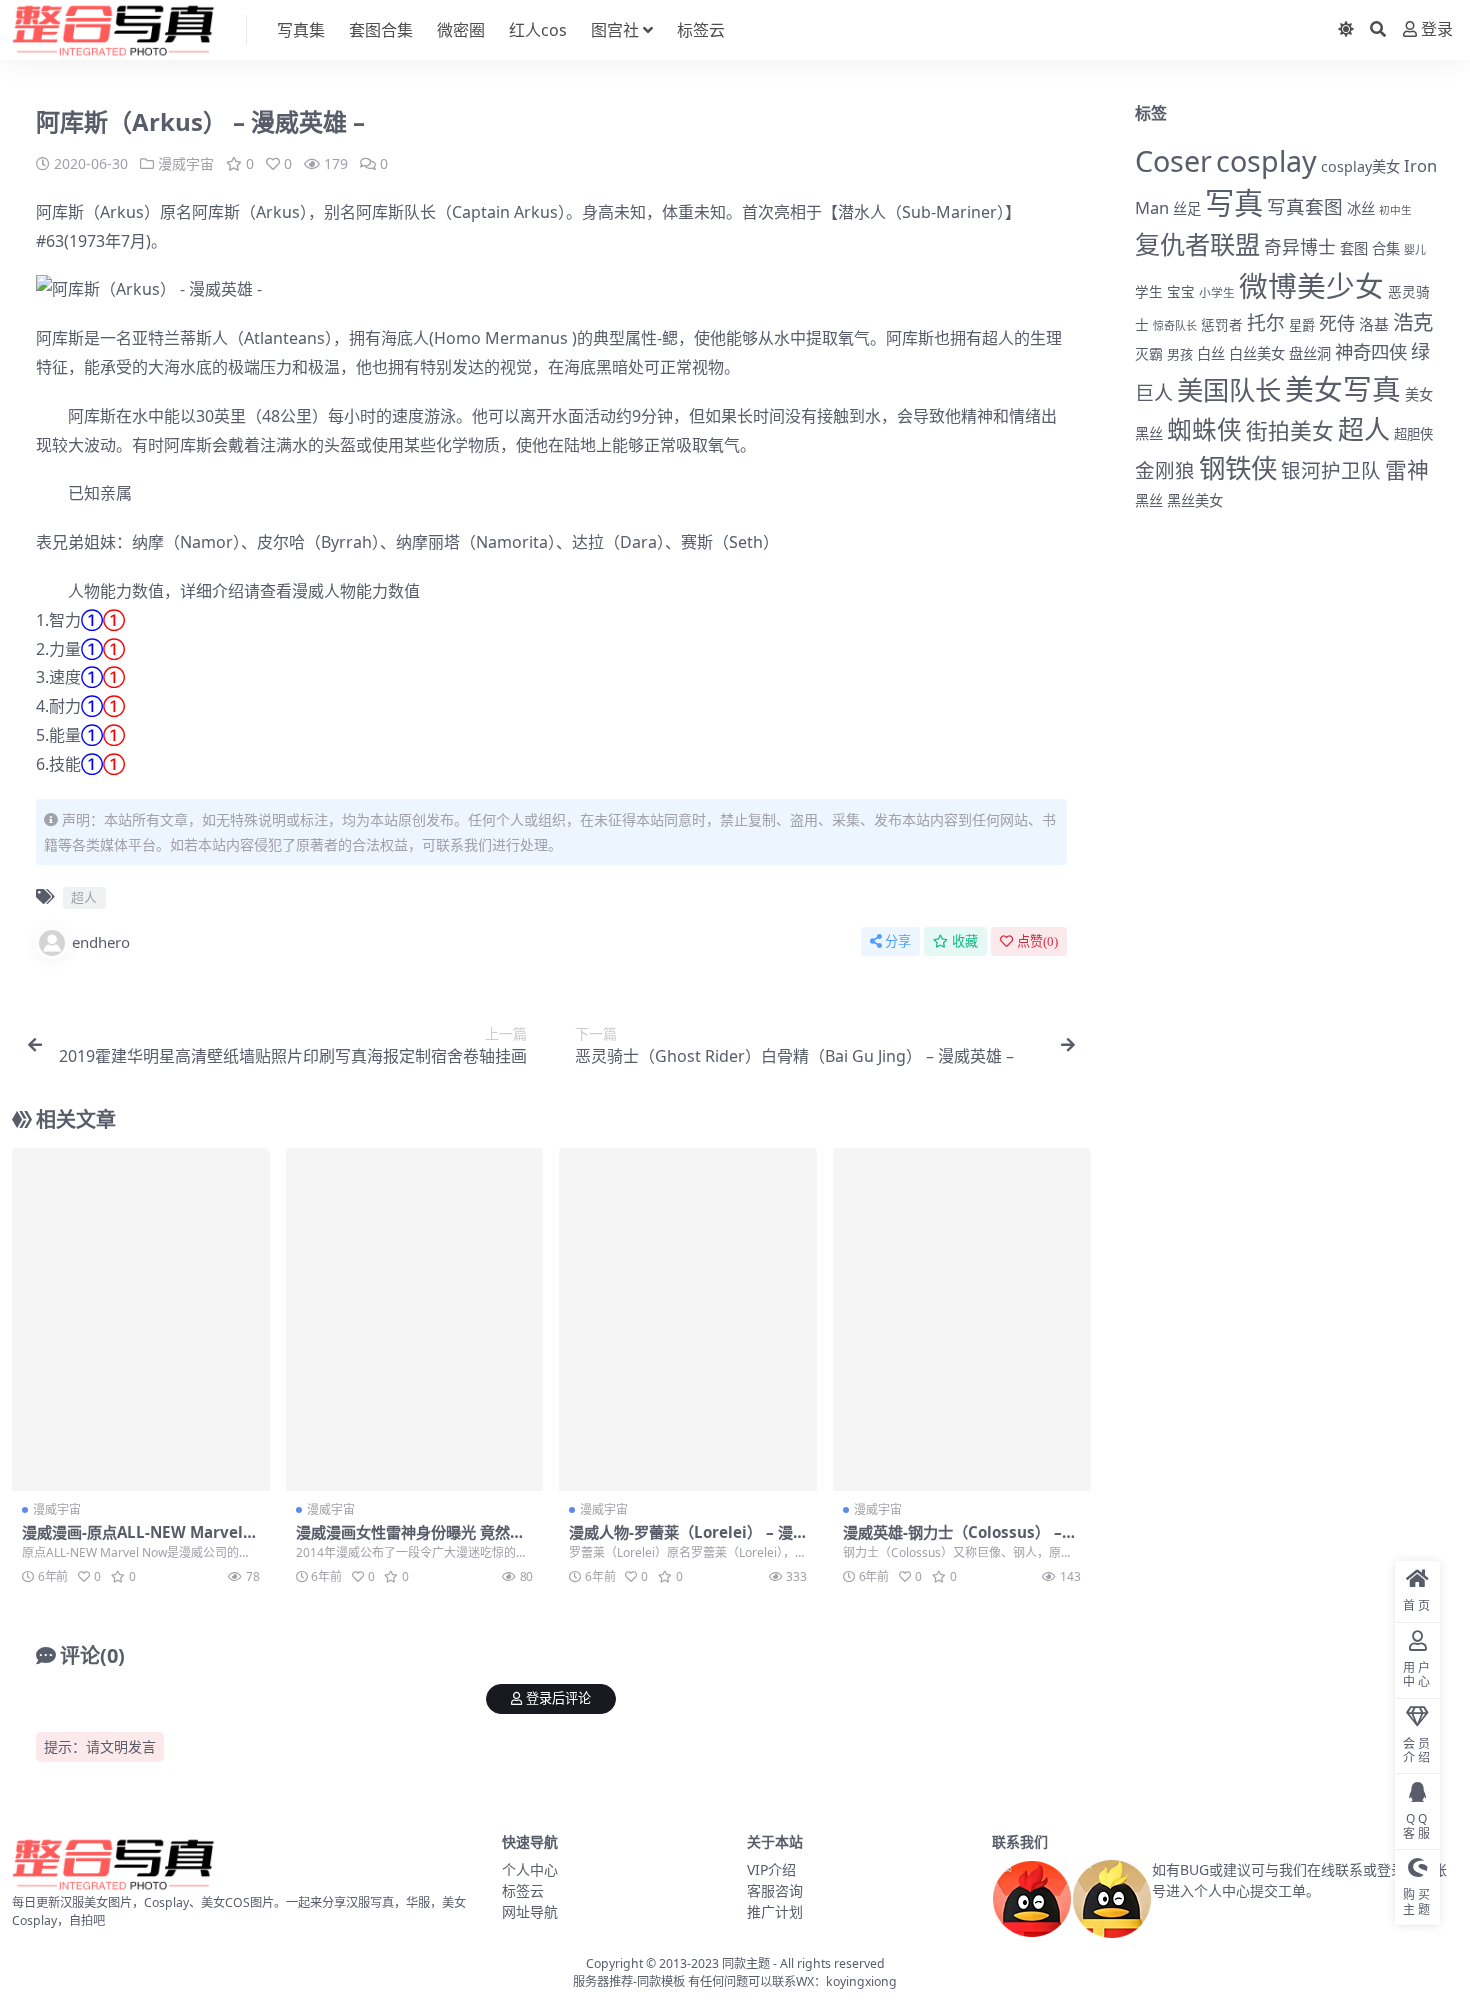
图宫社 (615, 30)
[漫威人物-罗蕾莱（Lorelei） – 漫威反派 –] (688, 1320)
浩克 (1413, 322)
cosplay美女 (1360, 166)
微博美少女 (1311, 285)
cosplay (1266, 160)
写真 (1234, 203)
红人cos (538, 30)
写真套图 (1305, 206)
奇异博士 (1300, 247)
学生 (1149, 292)
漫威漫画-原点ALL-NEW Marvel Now (140, 1541)
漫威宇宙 (186, 163)
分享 (898, 941)
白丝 (1211, 353)
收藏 (965, 941)
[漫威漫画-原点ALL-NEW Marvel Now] (141, 1320)
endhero (101, 942)
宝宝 (1181, 292)
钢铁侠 (1238, 468)
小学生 (1217, 292)
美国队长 (1229, 390)
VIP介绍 (771, 1869)
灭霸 (1149, 353)
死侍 (1337, 323)
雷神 (1407, 469)
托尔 (1266, 323)
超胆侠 (1413, 434)
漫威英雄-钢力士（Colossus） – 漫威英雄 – (952, 1541)
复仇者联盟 (1197, 244)
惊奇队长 (1175, 325)
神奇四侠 (1371, 351)
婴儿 (1415, 249)
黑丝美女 (1195, 500)
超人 (998, 338)
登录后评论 (558, 1698)
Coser (1173, 160)
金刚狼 (1165, 470)
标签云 (701, 30)
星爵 (1302, 325)
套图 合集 (1370, 248)
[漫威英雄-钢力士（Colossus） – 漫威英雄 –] (962, 1320)
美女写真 (1343, 388)
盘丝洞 (1310, 353)
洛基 (1374, 324)
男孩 (1180, 354)
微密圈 (461, 30)
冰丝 (1361, 208)
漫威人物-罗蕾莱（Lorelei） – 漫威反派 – (681, 1541)
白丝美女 (1257, 353)
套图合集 (381, 30)
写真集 (301, 30)
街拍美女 (1290, 430)
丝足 (1187, 208)
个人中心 (530, 1869)
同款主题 (746, 1963)
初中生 (1395, 210)
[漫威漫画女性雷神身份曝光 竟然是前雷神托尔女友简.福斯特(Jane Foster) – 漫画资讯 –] (415, 1320)
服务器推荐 (603, 1981)
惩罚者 (1222, 325)
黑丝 (1149, 500)
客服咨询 (775, 1890)
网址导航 (530, 1911)
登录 (1437, 29)
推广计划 (775, 1911)
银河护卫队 (1331, 470)
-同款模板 (659, 1981)
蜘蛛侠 (1204, 429)
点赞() (1037, 941)
